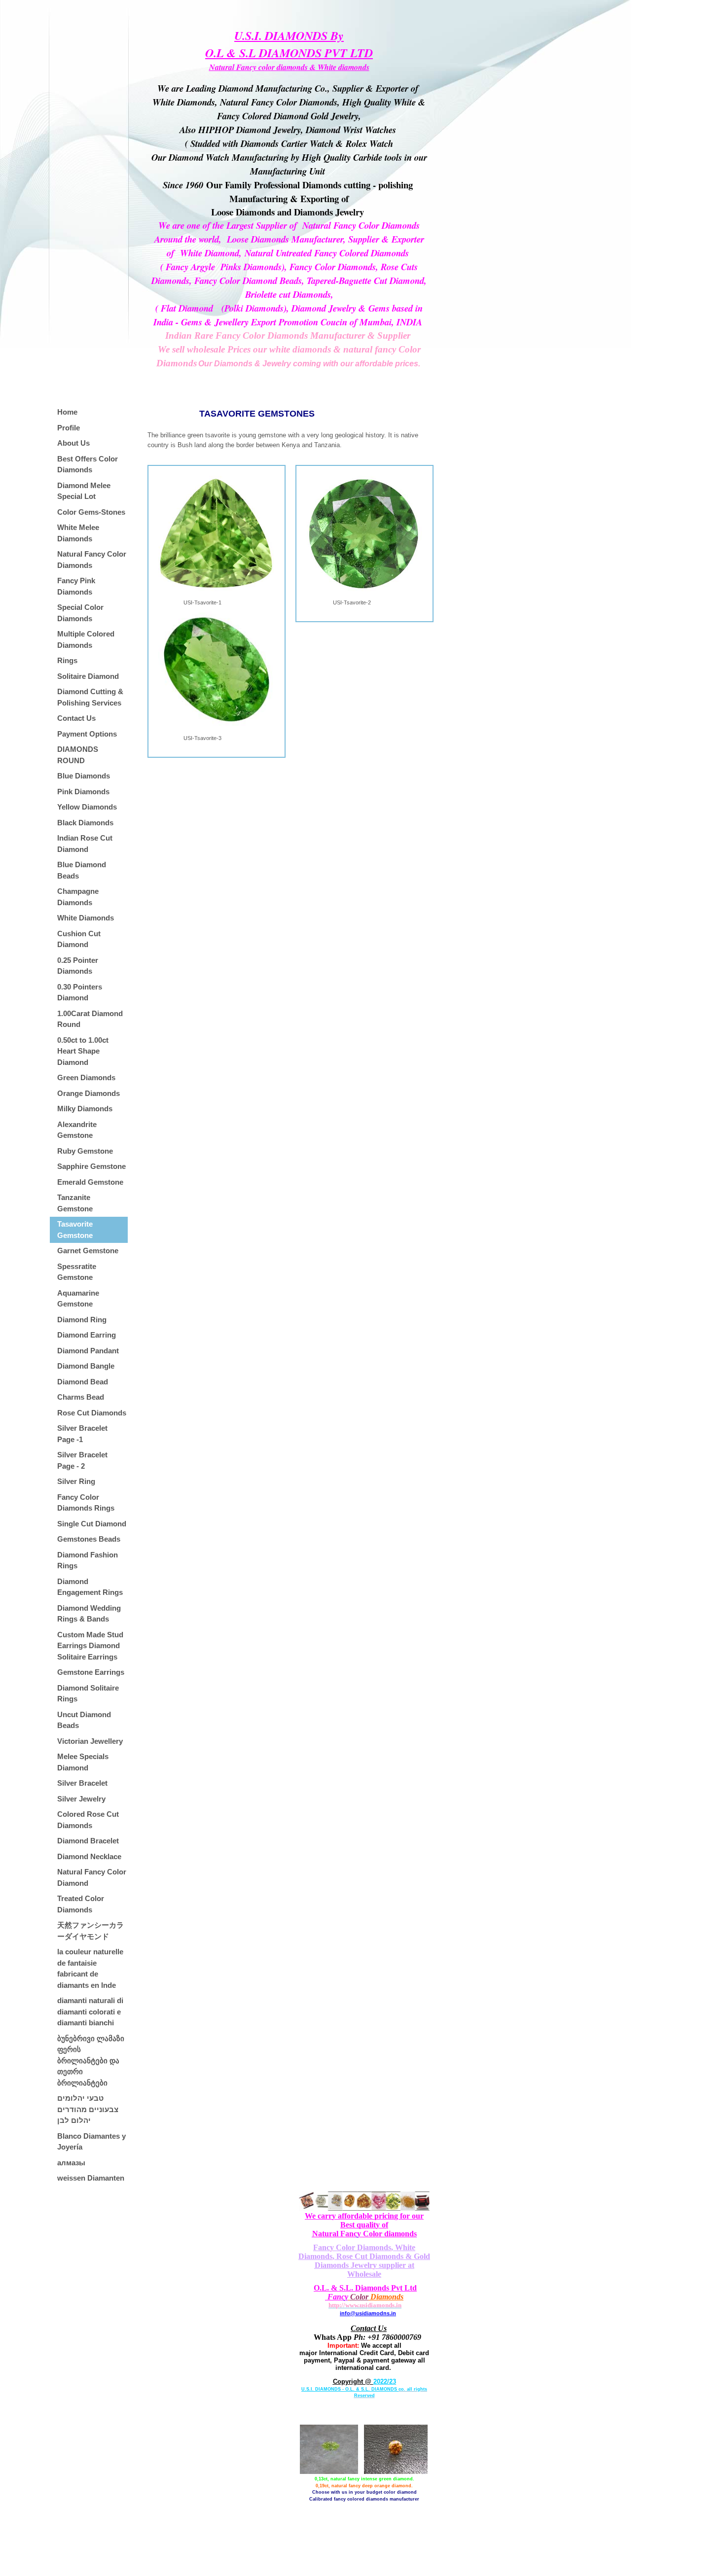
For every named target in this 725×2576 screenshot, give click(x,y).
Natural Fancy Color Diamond (92, 1877)
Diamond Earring (87, 1335)
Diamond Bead (83, 1382)
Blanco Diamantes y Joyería (91, 2142)
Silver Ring (76, 1481)
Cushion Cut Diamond (79, 939)
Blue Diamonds (84, 776)
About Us (73, 443)
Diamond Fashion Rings (88, 1560)
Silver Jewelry (81, 1799)
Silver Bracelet (82, 1783)
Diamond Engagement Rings (90, 1587)
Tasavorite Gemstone (75, 1230)
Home (67, 412)
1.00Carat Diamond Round (90, 1019)
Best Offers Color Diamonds (88, 464)
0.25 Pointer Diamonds (78, 966)
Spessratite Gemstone (77, 1272)
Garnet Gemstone (88, 1251)
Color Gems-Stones (91, 512)
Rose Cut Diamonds (92, 1413)
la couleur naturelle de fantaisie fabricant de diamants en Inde (90, 1968)
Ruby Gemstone (85, 1151)
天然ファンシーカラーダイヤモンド (91, 1931)
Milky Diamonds (85, 1109)
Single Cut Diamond (92, 1524)
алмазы (71, 2163)
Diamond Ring (82, 1320)
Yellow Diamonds (87, 807)
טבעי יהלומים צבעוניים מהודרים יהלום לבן (88, 2109)
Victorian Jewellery (90, 1741)
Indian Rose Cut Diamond (85, 844)
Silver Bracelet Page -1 (82, 1434)
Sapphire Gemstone (91, 1166)
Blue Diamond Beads (82, 870)
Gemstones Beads (89, 1539)
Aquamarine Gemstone (78, 1299)
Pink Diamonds (83, 792)
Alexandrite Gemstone (77, 1130)
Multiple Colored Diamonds (86, 639)
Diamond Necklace (89, 1856)
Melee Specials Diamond (83, 1762)
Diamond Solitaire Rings (88, 1694)
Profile (69, 428)
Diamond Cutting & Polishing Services (90, 697)
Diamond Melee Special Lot (84, 491)
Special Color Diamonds (80, 613)
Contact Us (76, 718)
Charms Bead (81, 1397)
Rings (67, 660)
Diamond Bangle (86, 1366)
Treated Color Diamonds (81, 1904)
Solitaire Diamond (88, 676)
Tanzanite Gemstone (75, 1203)
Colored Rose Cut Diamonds (88, 1820)
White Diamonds (86, 918)
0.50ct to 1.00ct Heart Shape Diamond (83, 1051)
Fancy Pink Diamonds (76, 586)
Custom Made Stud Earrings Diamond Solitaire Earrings (90, 1646)
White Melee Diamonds (78, 533)
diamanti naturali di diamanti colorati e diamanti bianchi (90, 2011)
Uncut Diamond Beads (84, 1720)
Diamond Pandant (88, 1351)
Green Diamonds (86, 1077)
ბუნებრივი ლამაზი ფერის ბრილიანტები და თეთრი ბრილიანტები (91, 2061)
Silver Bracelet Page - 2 (82, 1460)
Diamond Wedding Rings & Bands (89, 1614)
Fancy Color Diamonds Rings (86, 1503)
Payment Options (87, 734)
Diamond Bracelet (88, 1841)
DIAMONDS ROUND (78, 755)
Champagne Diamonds (78, 897)
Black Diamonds (85, 823)
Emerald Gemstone (90, 1182)
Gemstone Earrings (91, 1672)
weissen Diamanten (91, 2178)
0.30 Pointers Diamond (80, 992)
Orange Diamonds (89, 1093)
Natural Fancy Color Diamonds (92, 560)
